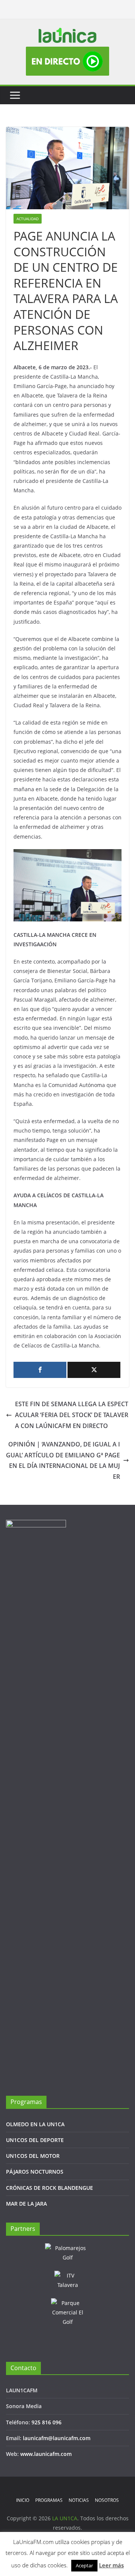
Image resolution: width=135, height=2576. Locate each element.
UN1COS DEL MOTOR (33, 2156)
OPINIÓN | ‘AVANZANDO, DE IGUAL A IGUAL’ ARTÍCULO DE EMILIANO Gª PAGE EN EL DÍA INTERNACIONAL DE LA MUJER (63, 1460)
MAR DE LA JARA (26, 2204)
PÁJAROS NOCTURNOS (35, 2172)
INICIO (23, 2500)
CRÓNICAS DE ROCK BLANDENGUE (49, 2188)
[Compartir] (40, 1370)
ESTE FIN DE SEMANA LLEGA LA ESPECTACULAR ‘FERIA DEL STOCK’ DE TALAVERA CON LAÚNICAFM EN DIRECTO (72, 1415)
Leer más (111, 2565)
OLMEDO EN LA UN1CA (35, 2124)
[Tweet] (94, 1370)
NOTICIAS (79, 2500)
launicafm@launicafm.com (57, 2438)
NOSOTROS (107, 2500)
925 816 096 (46, 2422)
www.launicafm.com (46, 2454)
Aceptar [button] (84, 2565)
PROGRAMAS (49, 2500)
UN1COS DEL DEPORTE (35, 2140)
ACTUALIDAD (28, 219)
